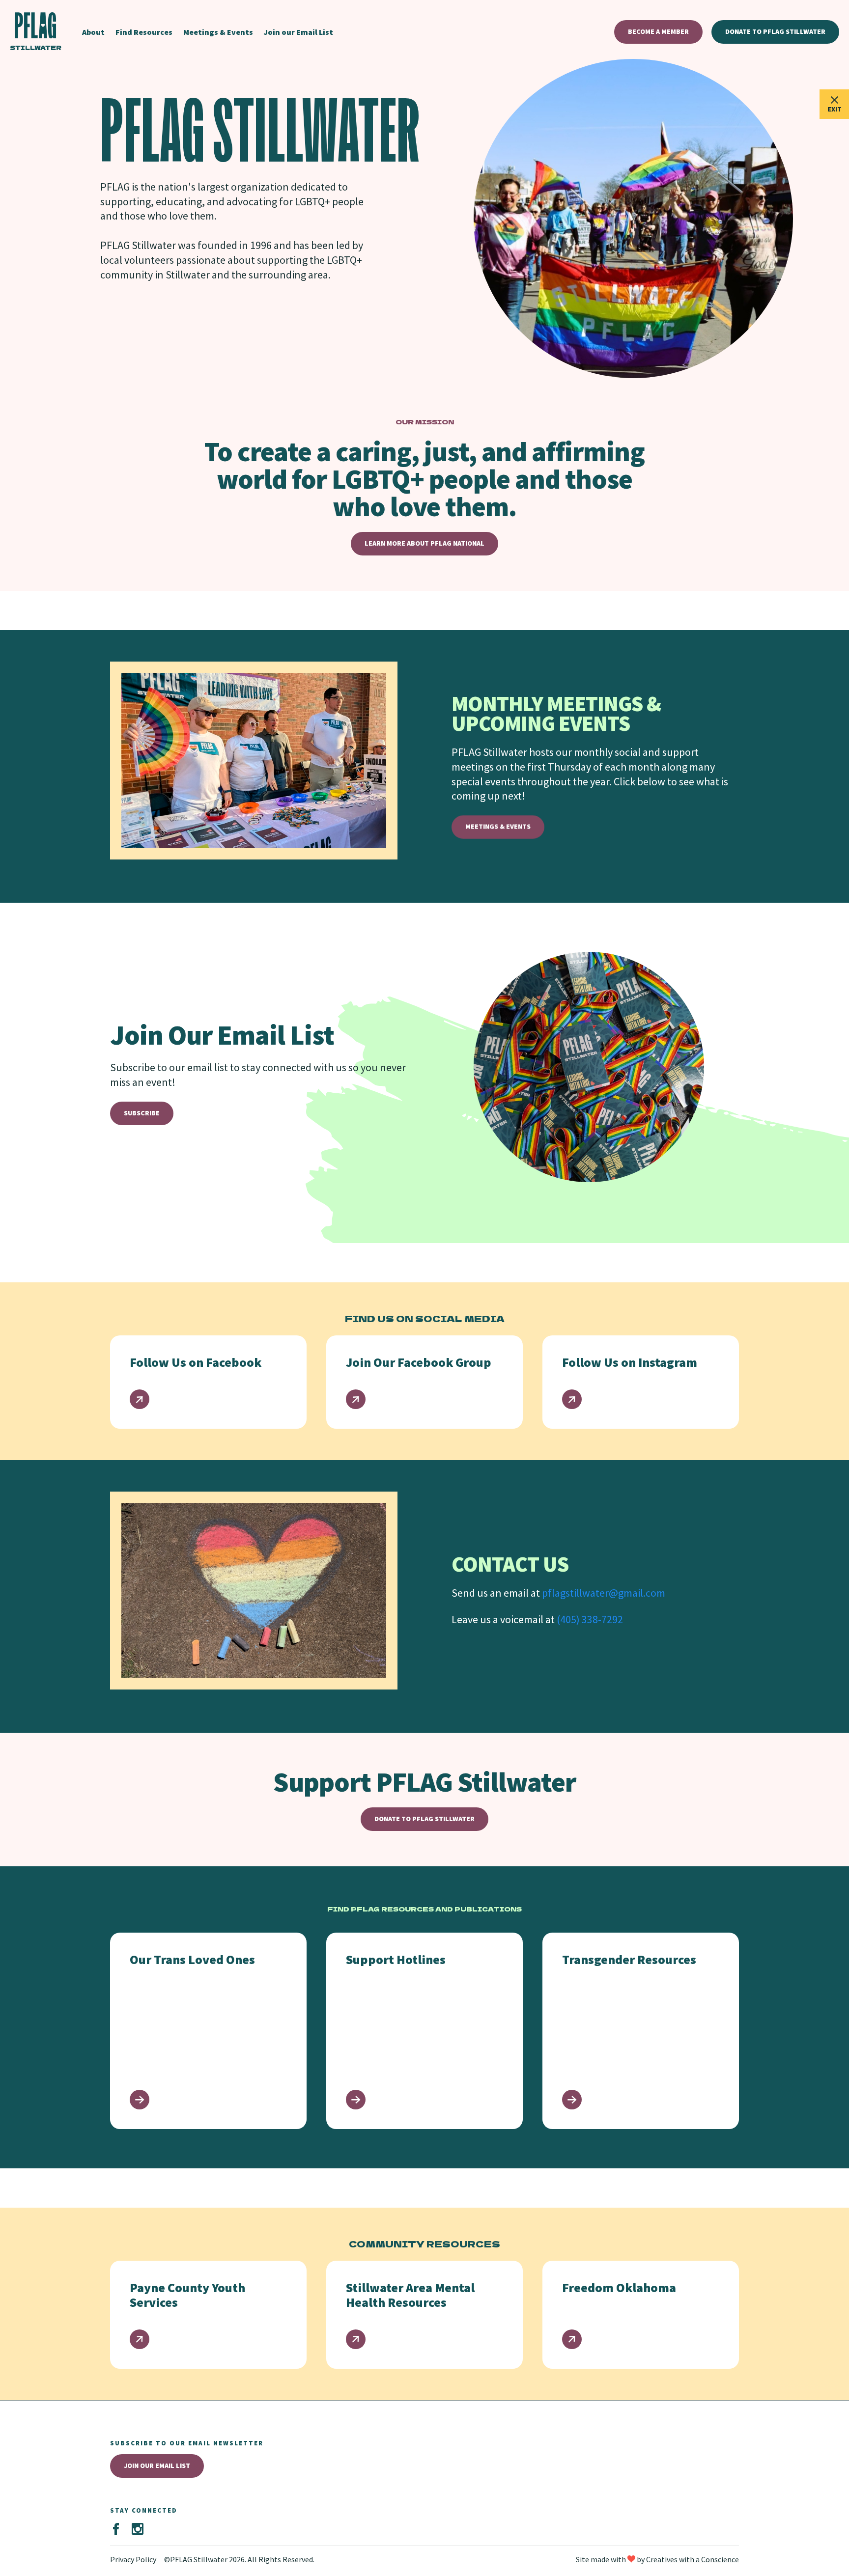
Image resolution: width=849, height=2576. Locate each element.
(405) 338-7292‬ (590, 1619)
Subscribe (142, 1113)
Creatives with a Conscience (693, 2559)
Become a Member (658, 31)
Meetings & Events (498, 827)
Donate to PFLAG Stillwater (775, 31)
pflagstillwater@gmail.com (604, 1593)
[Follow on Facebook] (116, 2529)
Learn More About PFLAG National (424, 543)
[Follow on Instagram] (138, 2529)
